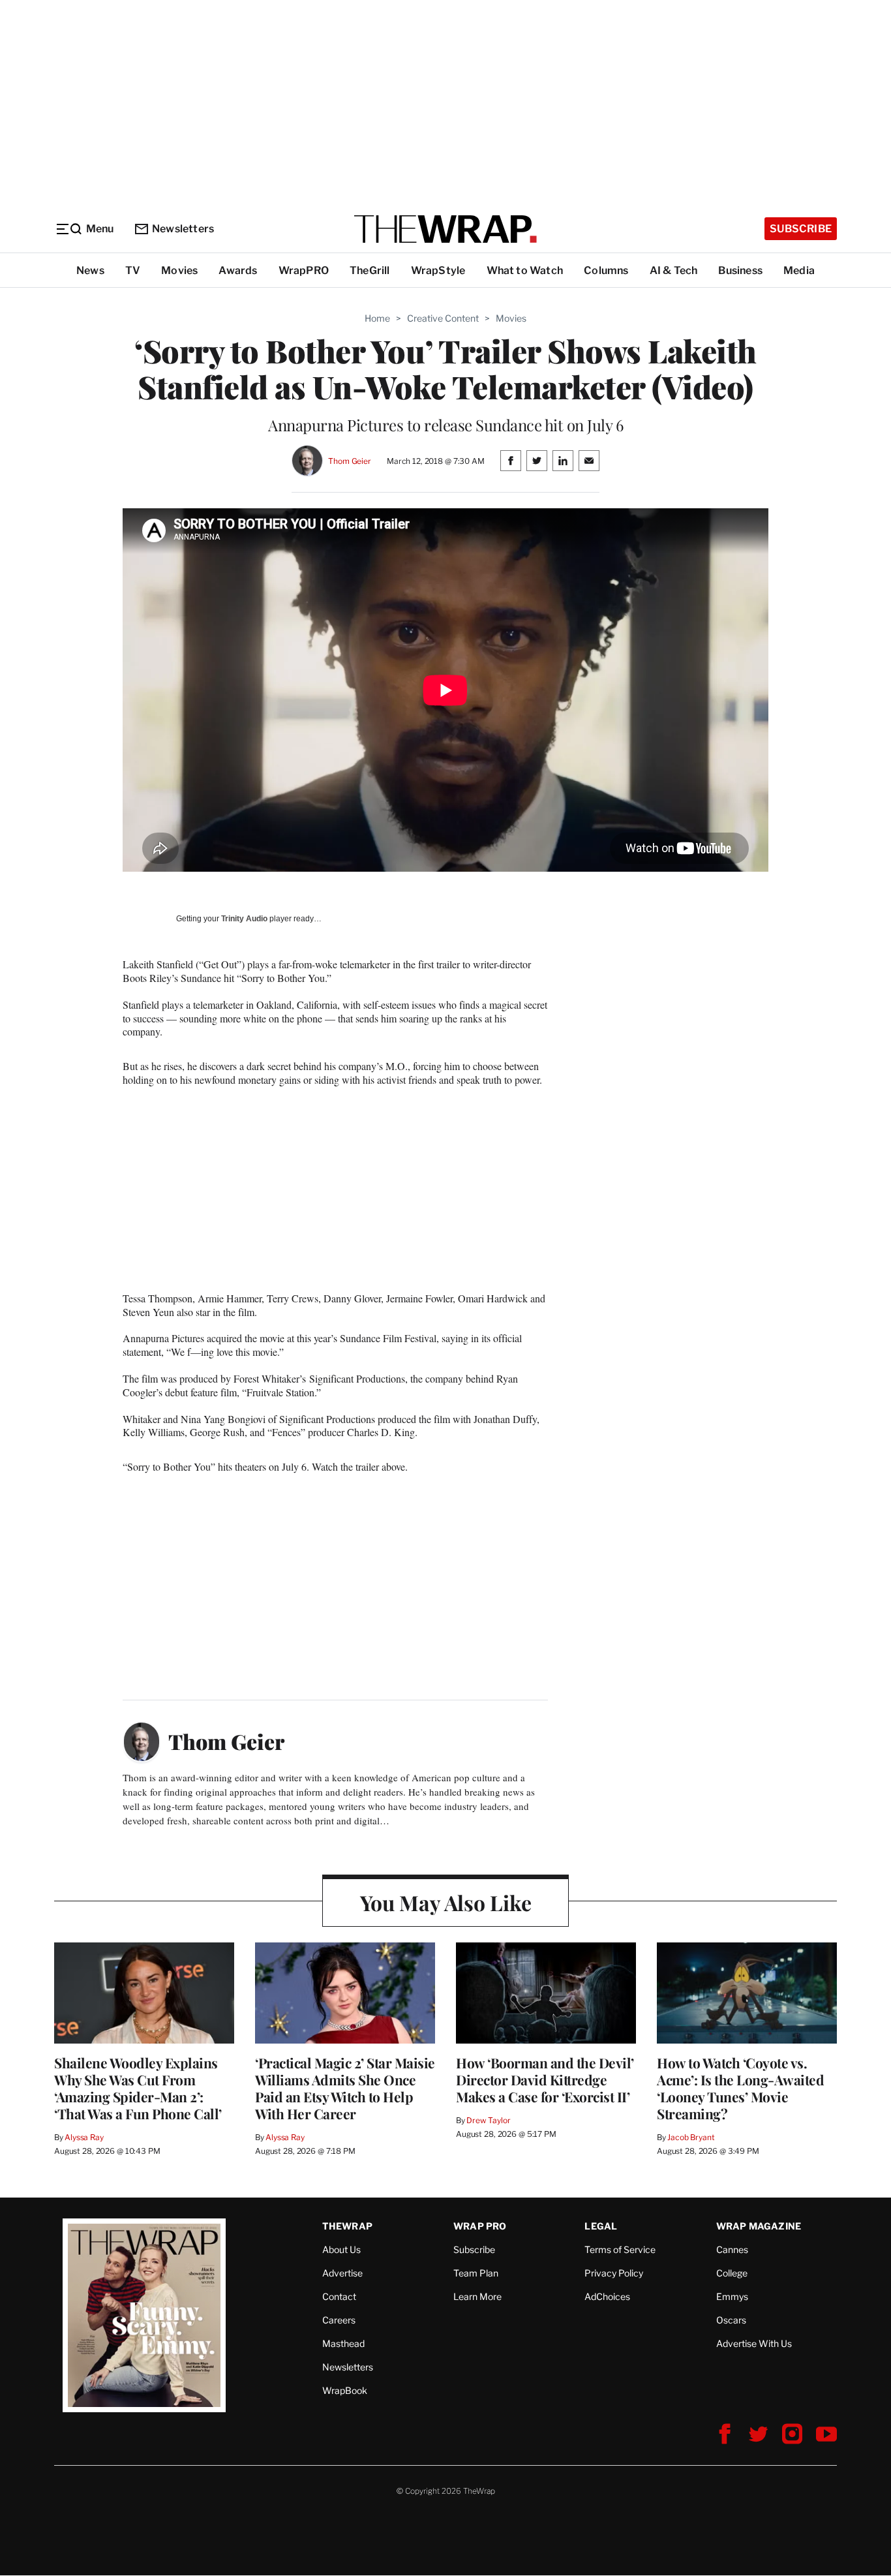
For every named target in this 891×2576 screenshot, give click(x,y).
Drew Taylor (489, 2120)
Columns (606, 270)
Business (740, 270)
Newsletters (183, 229)
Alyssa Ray (84, 2137)
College (732, 2273)
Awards (238, 270)
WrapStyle (438, 270)
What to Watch (525, 270)
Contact (339, 2296)
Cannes (732, 2249)
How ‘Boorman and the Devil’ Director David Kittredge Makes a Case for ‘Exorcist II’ (545, 2079)
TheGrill (370, 270)
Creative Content (443, 318)
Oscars (731, 2320)
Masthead (343, 2343)
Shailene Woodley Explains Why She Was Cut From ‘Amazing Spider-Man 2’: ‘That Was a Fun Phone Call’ (138, 2088)
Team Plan (476, 2273)
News (90, 270)
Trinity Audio (244, 919)
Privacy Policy (614, 2273)
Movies (179, 270)
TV (133, 270)
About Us (341, 2249)
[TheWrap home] (445, 229)
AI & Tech (674, 270)
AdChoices (607, 2296)
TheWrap (347, 2226)
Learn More (477, 2296)
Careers (339, 2320)
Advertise (342, 2273)
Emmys (732, 2296)
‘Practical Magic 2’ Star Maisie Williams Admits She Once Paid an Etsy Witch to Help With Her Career (345, 2088)
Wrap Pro (480, 2226)
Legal (601, 2226)
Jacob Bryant (691, 2137)
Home (377, 318)
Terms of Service (620, 2249)
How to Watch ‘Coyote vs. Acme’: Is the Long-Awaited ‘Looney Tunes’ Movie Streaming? (740, 2088)
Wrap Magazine (759, 2226)
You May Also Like (446, 1902)
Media (799, 270)
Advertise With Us (754, 2343)
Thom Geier (350, 461)
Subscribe (801, 229)
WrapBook (345, 2390)
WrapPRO (304, 270)
